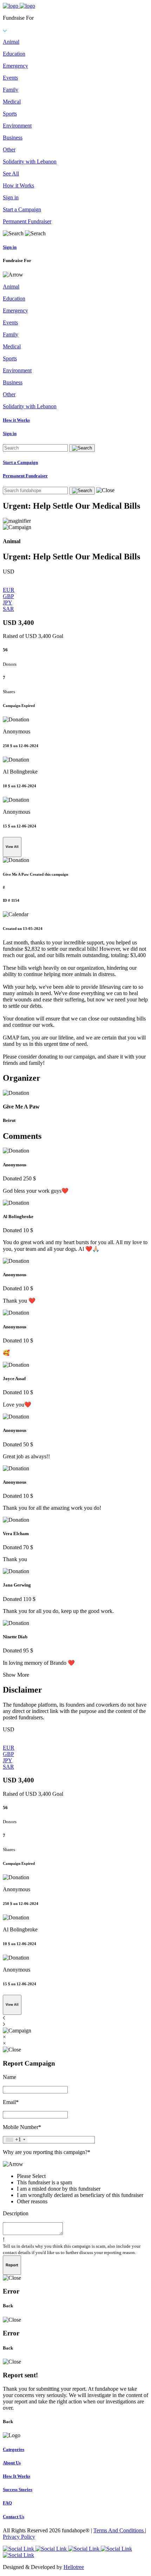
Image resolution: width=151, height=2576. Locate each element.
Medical (12, 102)
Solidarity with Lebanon (30, 162)
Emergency (15, 66)
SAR (8, 609)
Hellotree (74, 2567)
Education (14, 54)
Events (10, 78)
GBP (8, 596)
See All (11, 173)
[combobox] (15, 2140)
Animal (11, 42)
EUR (9, 590)
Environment (17, 126)
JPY (8, 603)
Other (9, 150)
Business (13, 138)
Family (11, 90)
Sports (10, 114)
